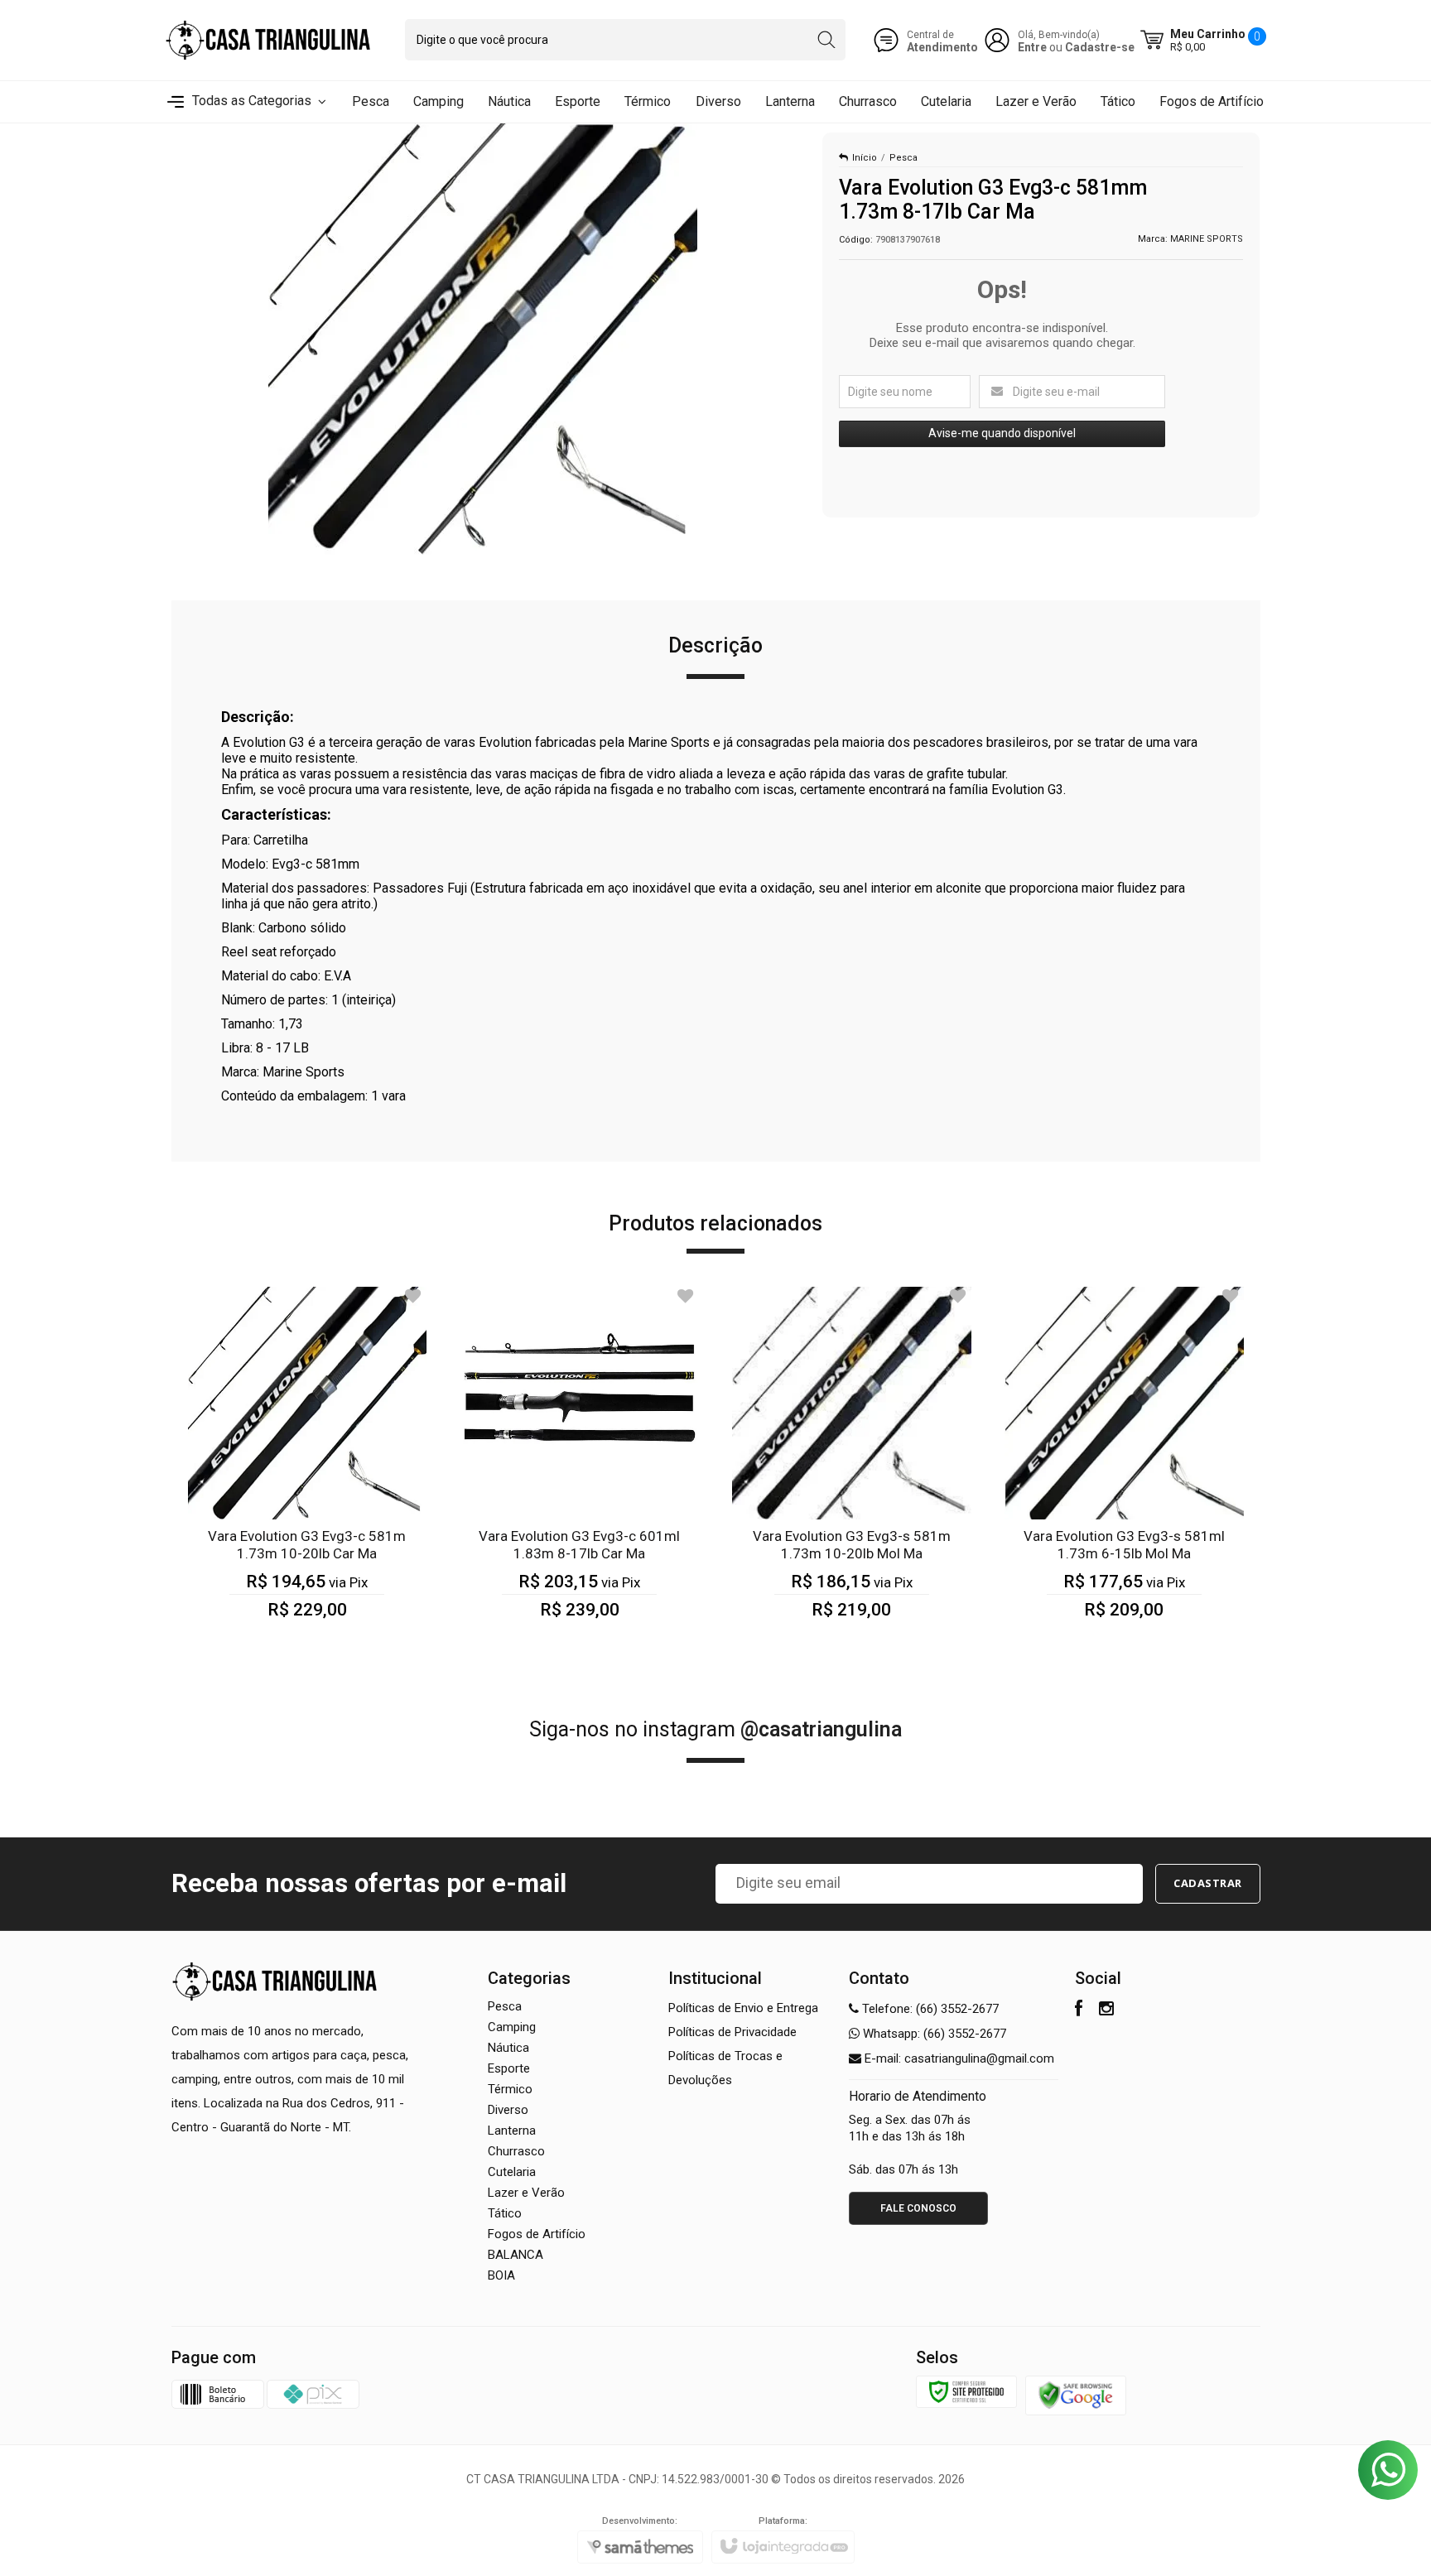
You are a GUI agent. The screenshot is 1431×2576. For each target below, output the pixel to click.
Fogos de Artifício (537, 2234)
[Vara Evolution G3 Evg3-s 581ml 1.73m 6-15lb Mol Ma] (1124, 1463)
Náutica (508, 2048)
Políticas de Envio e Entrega (743, 2008)
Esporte (509, 2068)
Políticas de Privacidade (732, 2032)
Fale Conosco (918, 2208)
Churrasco (516, 2151)
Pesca (903, 158)
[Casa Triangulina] (268, 40)
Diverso (508, 2110)
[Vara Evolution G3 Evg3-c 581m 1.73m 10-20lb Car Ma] (308, 1463)
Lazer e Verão (526, 2193)
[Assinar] (1208, 1884)
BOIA (501, 2275)
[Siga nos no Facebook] (1079, 2010)
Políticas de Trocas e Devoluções (725, 2068)
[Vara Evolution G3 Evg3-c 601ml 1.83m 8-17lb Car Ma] (579, 1463)
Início (865, 158)
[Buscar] (826, 40)
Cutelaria (512, 2172)
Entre (1032, 47)
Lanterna (512, 2131)
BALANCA (516, 2255)
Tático (505, 2213)
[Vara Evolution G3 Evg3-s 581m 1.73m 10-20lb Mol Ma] (852, 1463)
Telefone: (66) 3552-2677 (929, 2009)
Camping (512, 2027)
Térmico (510, 2089)
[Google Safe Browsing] (1076, 2395)
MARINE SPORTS (1207, 239)
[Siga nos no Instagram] (1106, 2010)
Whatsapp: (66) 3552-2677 (933, 2034)
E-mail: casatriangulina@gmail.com (958, 2058)
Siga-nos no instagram (715, 1729)
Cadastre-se (1100, 47)
